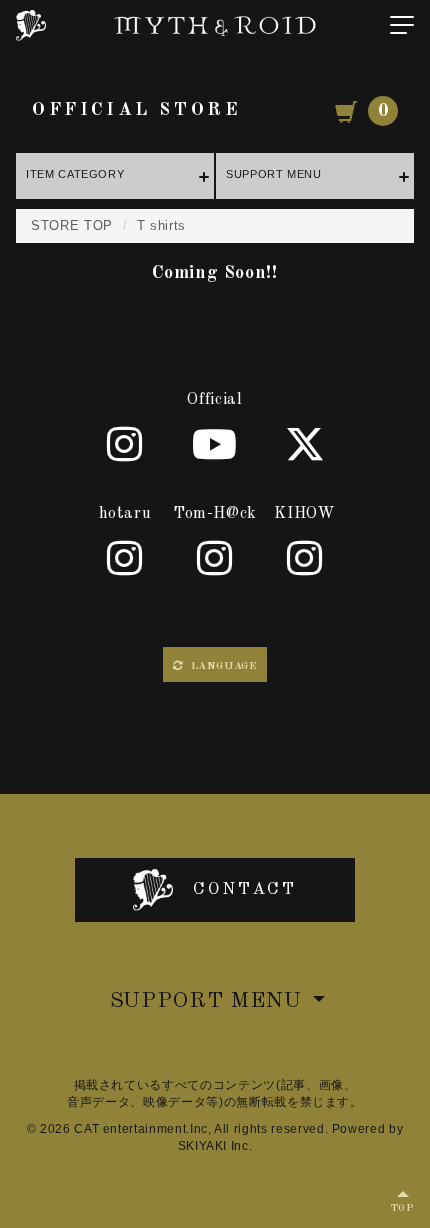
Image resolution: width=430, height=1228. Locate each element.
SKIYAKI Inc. (215, 1146)
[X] (305, 444)
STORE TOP (72, 225)
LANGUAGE (222, 666)
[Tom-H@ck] (215, 558)
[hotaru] (125, 558)
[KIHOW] (305, 558)
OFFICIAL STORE (136, 110)
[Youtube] (215, 444)
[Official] (125, 444)
